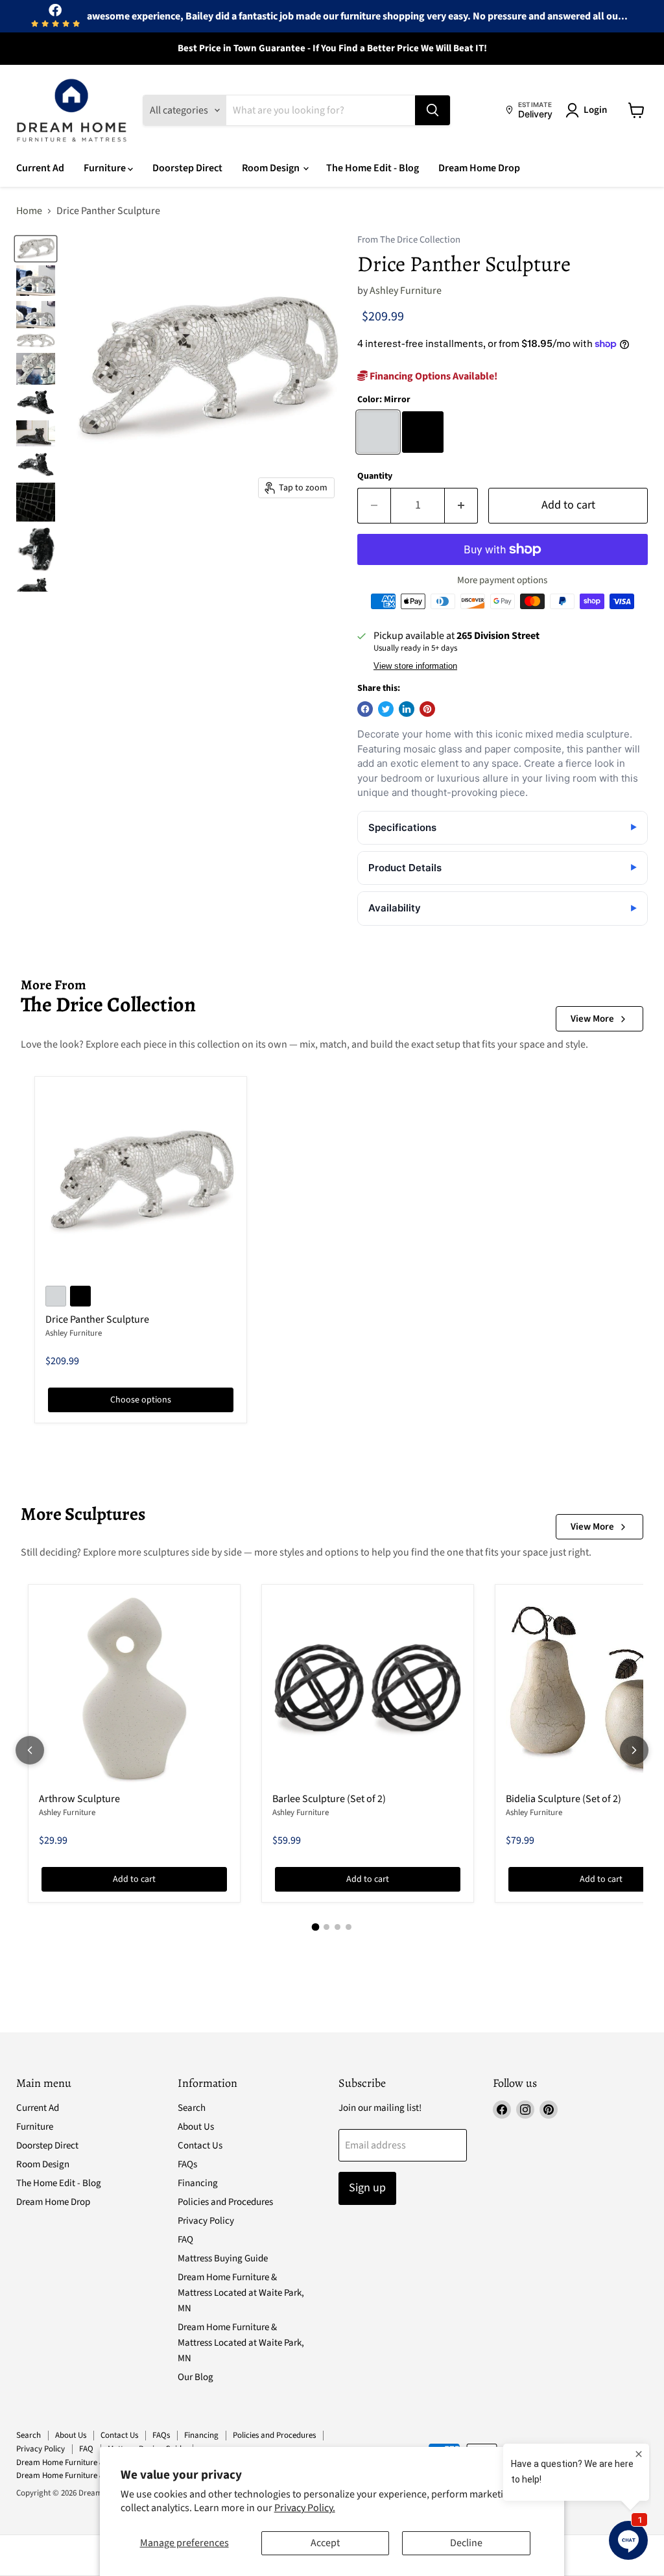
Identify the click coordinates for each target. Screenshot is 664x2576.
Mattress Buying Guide (223, 2258)
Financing (198, 2183)
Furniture (106, 168)
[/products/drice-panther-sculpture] (141, 1183)
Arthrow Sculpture (79, 1799)
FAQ (185, 2240)
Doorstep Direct (187, 168)
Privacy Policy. (305, 2508)
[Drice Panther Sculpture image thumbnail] (36, 248)
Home (29, 211)
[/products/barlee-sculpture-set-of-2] (368, 1691)
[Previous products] (30, 1750)
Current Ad (40, 168)
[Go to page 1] (316, 1927)
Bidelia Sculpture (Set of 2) (563, 1799)
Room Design (272, 168)
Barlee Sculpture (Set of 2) (329, 1799)
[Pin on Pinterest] (427, 709)
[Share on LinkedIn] (407, 709)
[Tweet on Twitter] (386, 709)
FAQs (187, 2164)
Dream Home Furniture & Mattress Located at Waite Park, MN (241, 2293)
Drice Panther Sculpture (97, 1319)
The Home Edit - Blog (373, 168)
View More (592, 1019)
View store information (415, 666)
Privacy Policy (206, 2221)
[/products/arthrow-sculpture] (134, 1691)
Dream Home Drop (479, 168)
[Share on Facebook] (365, 709)
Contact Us (200, 2146)
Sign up (367, 2188)
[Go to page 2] (326, 1927)
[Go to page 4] (349, 1927)
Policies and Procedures (225, 2202)
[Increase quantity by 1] (461, 506)
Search (192, 2108)
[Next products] (634, 1750)
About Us (196, 2127)
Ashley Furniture (406, 291)
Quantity (375, 476)
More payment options (502, 580)
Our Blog (196, 2377)
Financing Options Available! (433, 376)
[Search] (433, 110)
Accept (325, 2543)
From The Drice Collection (409, 240)
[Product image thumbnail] (36, 281)
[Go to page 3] (338, 1927)
